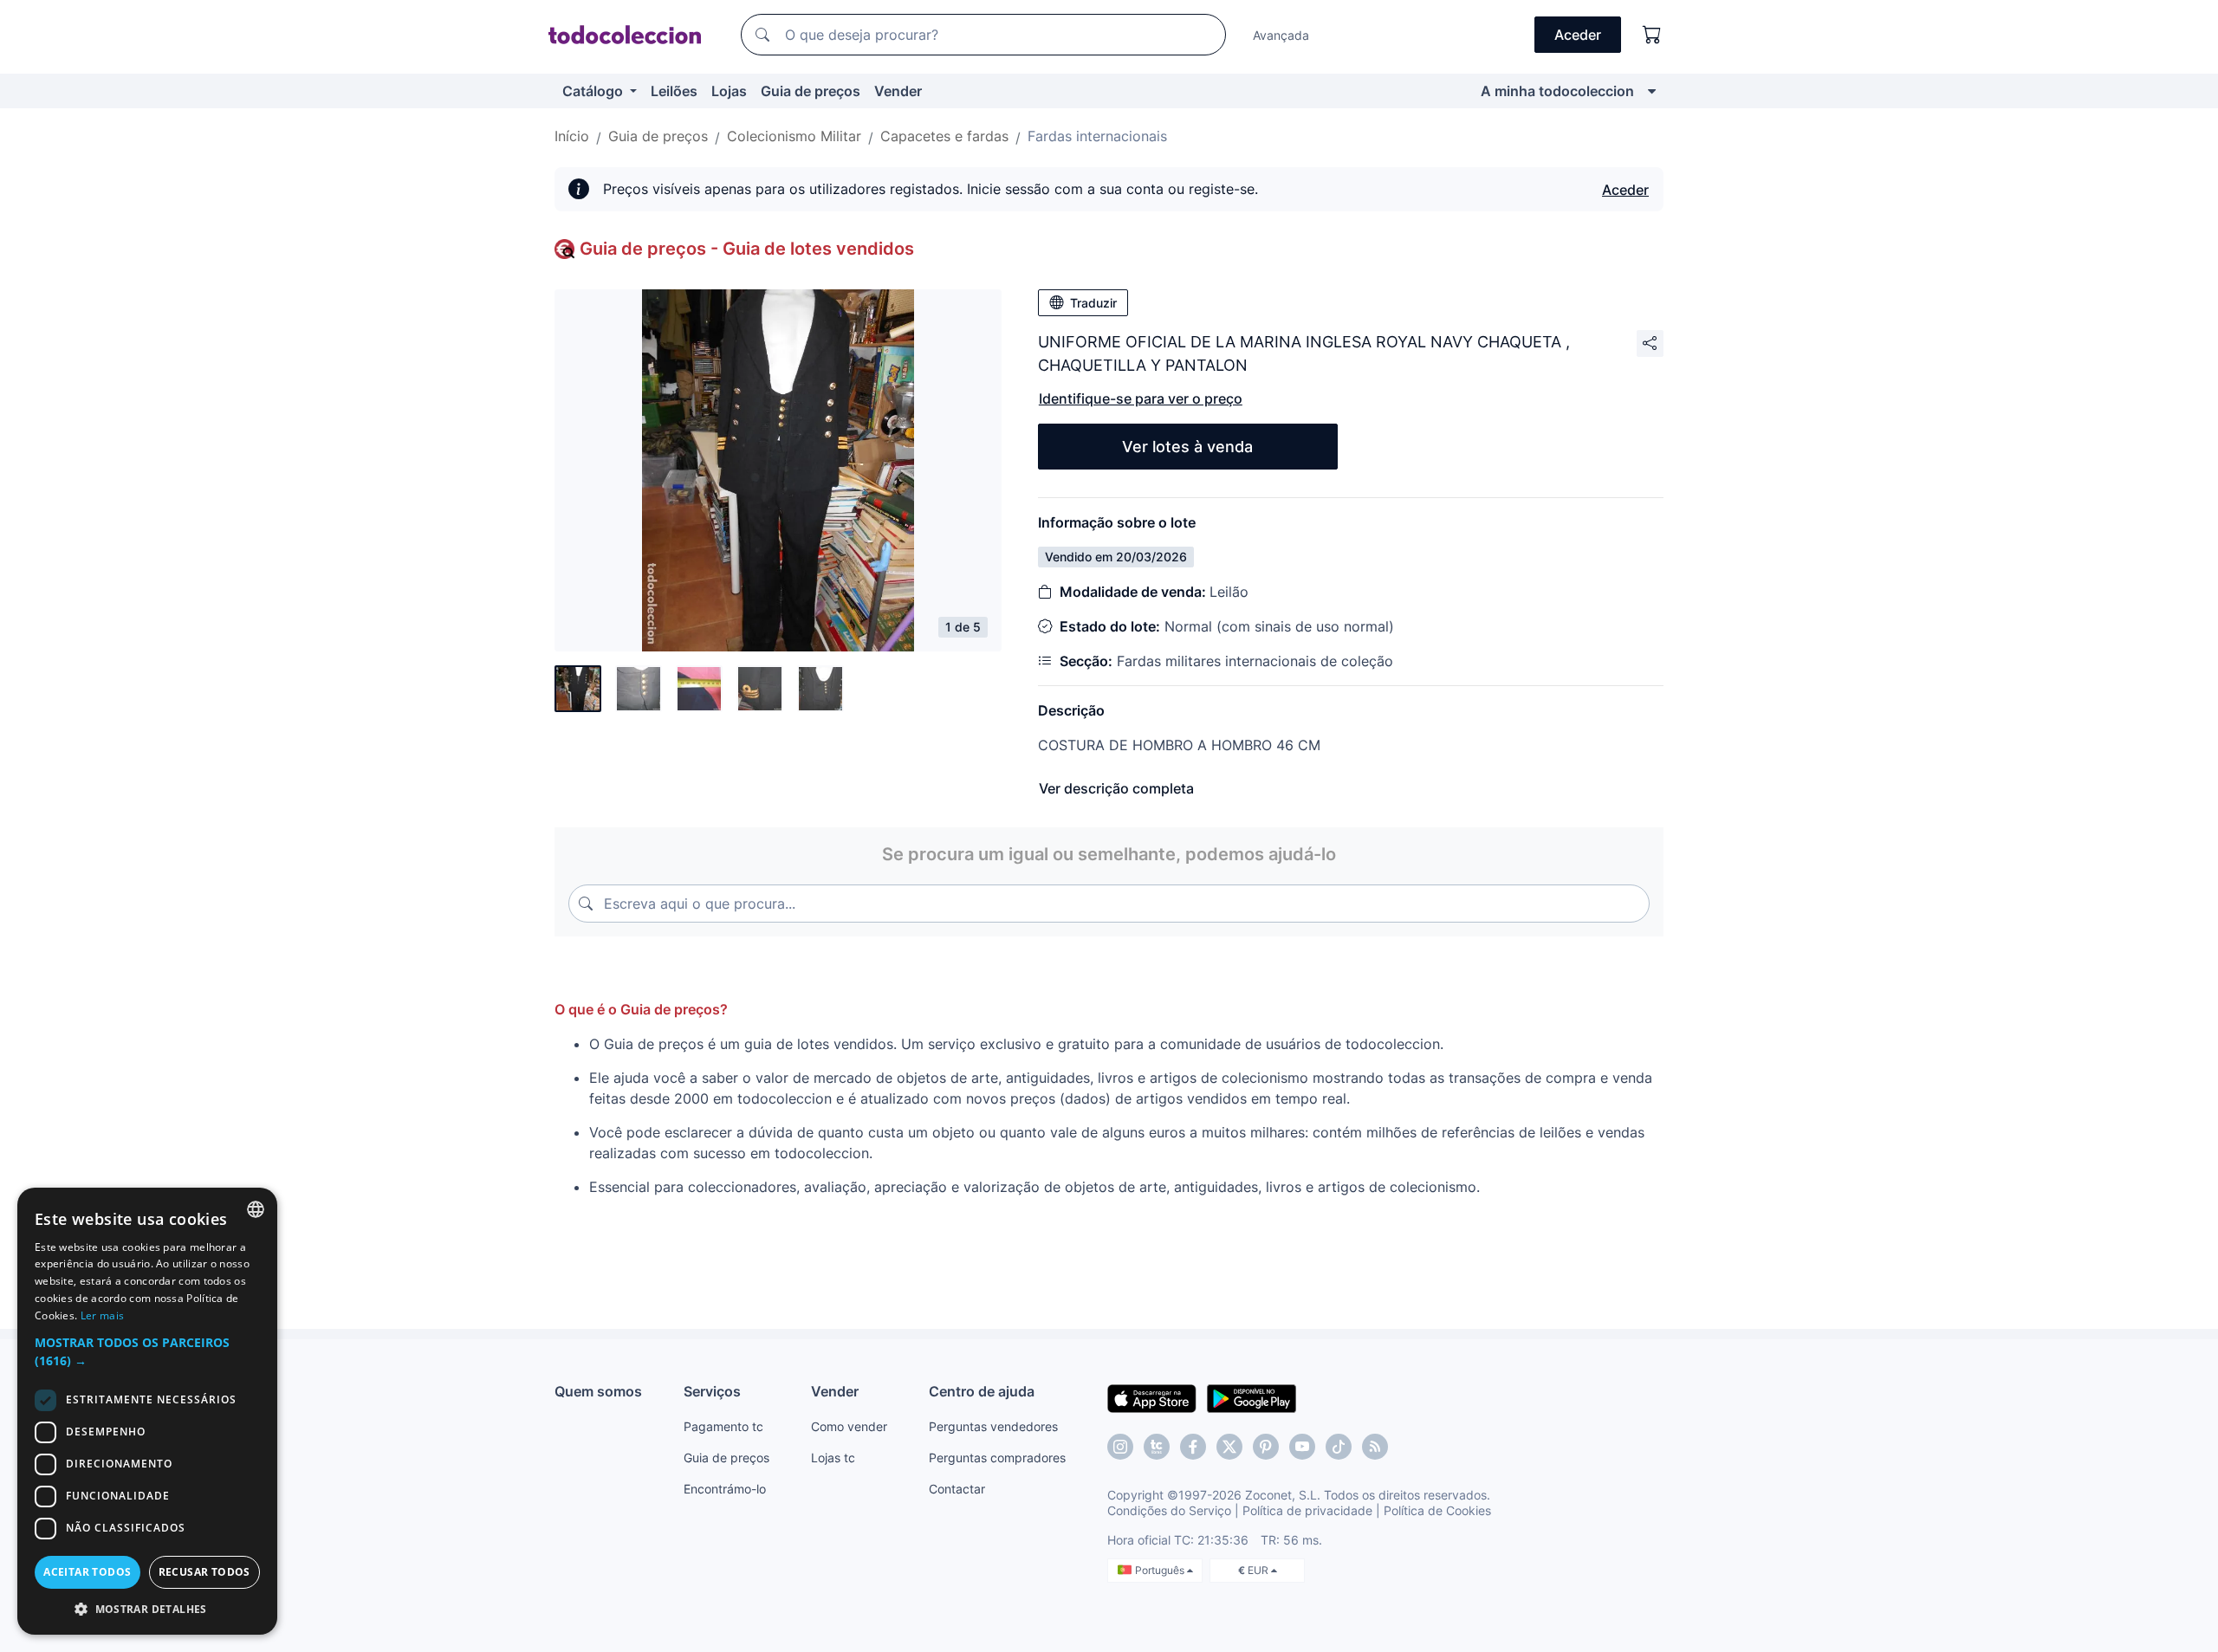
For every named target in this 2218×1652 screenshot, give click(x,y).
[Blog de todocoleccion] (1375, 1447)
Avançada (1281, 35)
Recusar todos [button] (204, 1572)
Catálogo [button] (594, 91)
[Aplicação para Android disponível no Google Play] (1252, 1397)
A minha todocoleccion (1557, 91)
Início (572, 136)
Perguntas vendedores (993, 1426)
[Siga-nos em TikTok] (1339, 1447)
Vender (898, 91)
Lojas (729, 91)
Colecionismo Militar (794, 136)
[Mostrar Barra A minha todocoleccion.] (1652, 91)
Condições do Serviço (1169, 1510)
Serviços (712, 1391)
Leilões (674, 91)
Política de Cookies (1437, 1510)
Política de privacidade (1307, 1510)
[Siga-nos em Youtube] (1302, 1447)
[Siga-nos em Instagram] (1120, 1447)
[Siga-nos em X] (1229, 1447)
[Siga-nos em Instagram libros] (1157, 1447)
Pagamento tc (723, 1426)
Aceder (1625, 190)
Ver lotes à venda (1187, 447)
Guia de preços (811, 91)
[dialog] (147, 1411)
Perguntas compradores (997, 1458)
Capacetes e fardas (944, 136)
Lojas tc (833, 1458)
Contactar (957, 1489)
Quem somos (598, 1391)
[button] (147, 1351)
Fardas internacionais (1097, 136)
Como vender (849, 1426)
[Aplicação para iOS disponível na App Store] (1152, 1397)
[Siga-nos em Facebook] (1193, 1447)
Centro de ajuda (982, 1391)
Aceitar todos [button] (87, 1572)
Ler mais (102, 1315)
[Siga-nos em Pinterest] (1266, 1447)
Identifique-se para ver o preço (1141, 398)
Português (1161, 1570)
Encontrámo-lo (725, 1489)
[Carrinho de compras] (1652, 35)
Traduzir (1093, 303)
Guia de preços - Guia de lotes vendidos (747, 249)
